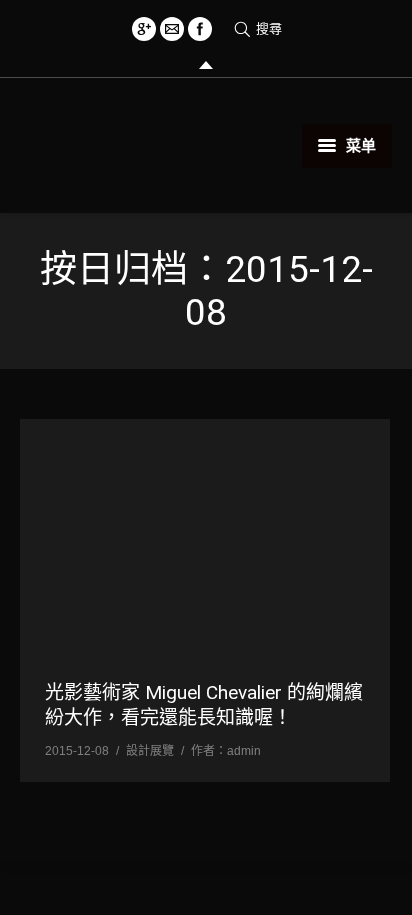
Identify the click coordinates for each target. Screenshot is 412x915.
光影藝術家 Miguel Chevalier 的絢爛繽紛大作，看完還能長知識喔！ (204, 705)
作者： (226, 751)
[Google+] (144, 29)
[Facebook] (200, 29)
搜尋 (269, 28)
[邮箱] (172, 29)
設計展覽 (150, 751)
